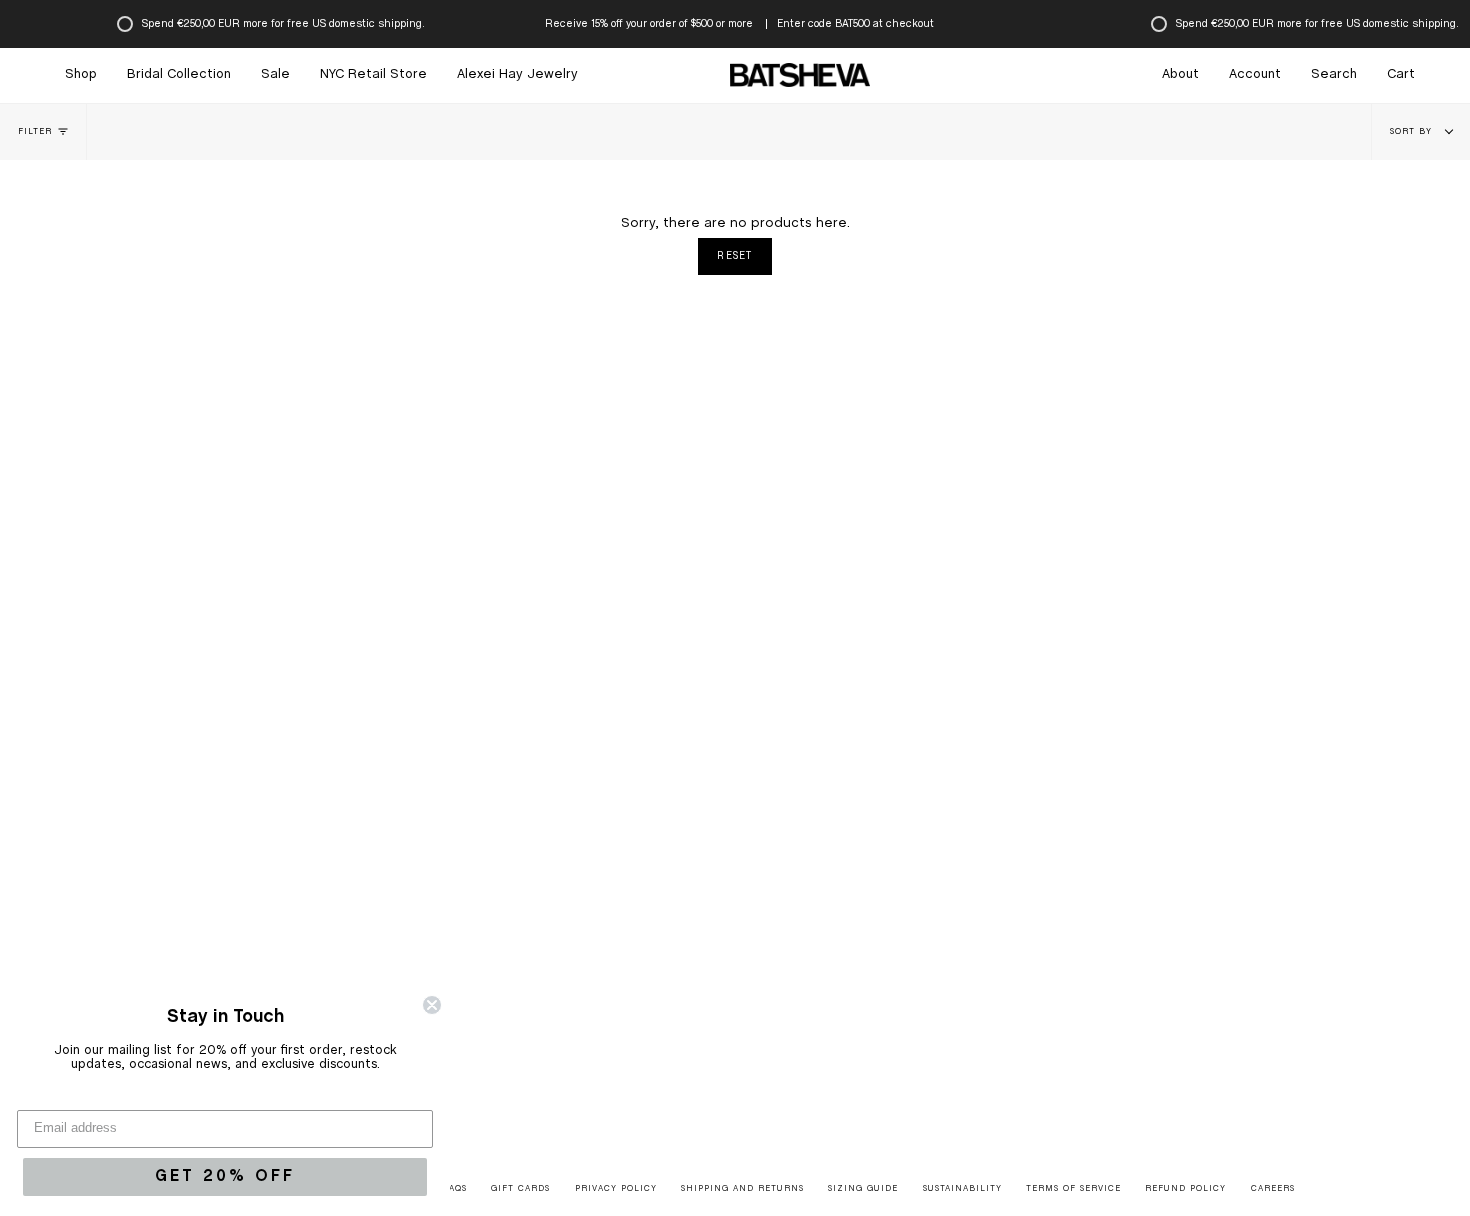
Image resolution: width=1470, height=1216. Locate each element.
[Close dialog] (432, 1005)
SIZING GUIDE (863, 1189)
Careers (1273, 1189)
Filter (35, 132)
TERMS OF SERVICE (1073, 1189)
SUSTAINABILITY (962, 1189)
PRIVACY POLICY (616, 1189)
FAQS (455, 1189)
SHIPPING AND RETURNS (742, 1189)
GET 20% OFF (225, 1176)
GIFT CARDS (520, 1189)
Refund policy (1185, 1189)
